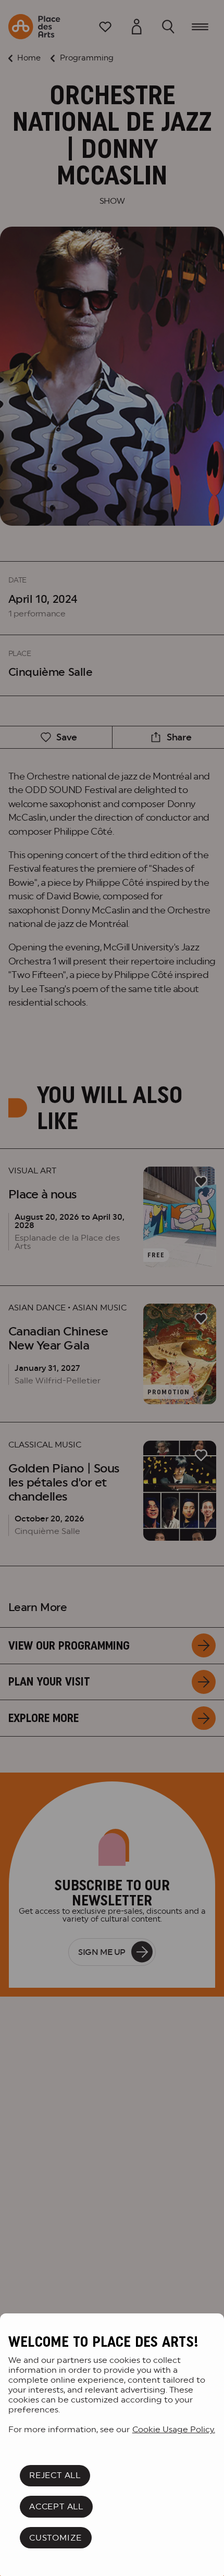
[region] (112, 2445)
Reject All (55, 2475)
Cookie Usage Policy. (174, 2429)
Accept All (56, 2506)
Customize (55, 2538)
